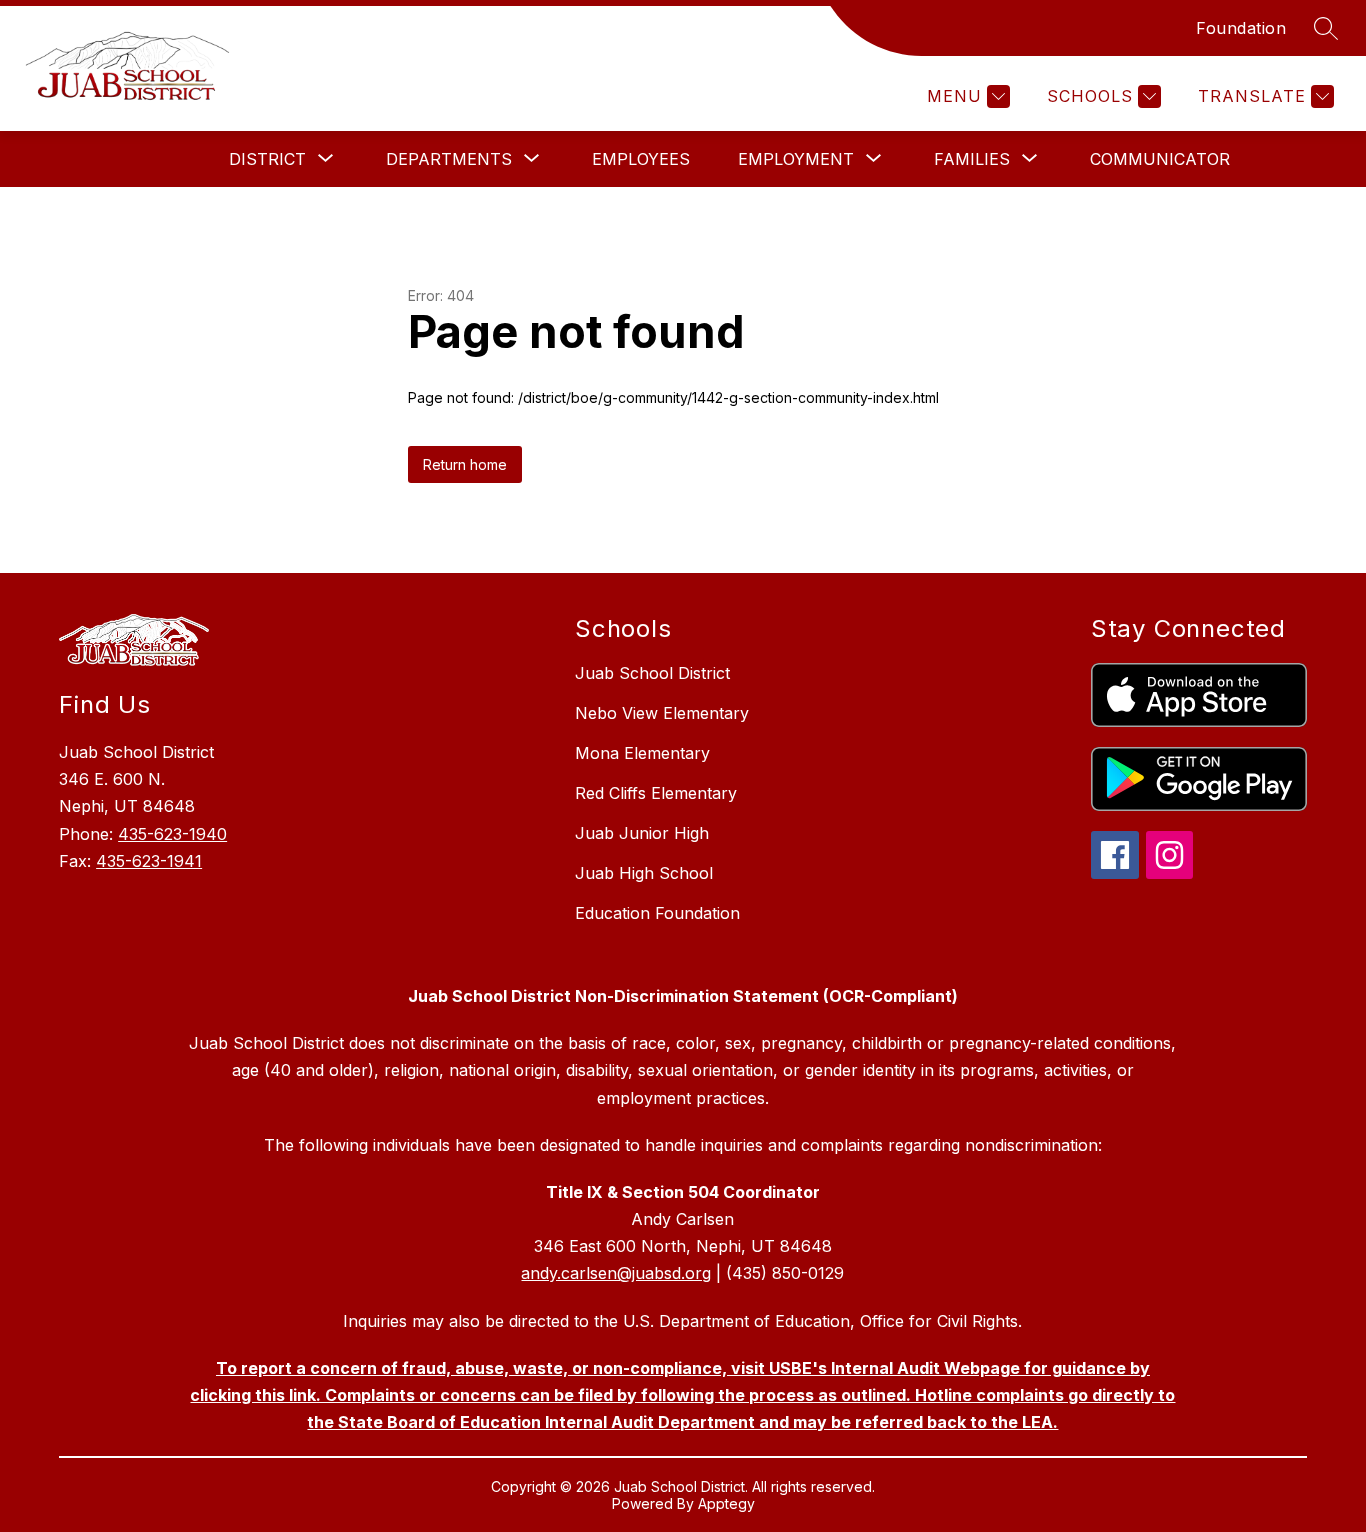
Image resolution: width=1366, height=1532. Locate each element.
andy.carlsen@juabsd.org (616, 1273)
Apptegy (726, 1503)
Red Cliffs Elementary (656, 793)
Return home (465, 464)
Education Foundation (657, 913)
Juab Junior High (642, 833)
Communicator (1160, 159)
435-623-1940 (172, 834)
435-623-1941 (149, 861)
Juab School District (652, 673)
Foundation (1241, 28)
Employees (641, 159)
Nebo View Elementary (662, 713)
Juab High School (644, 873)
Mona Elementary (642, 753)
